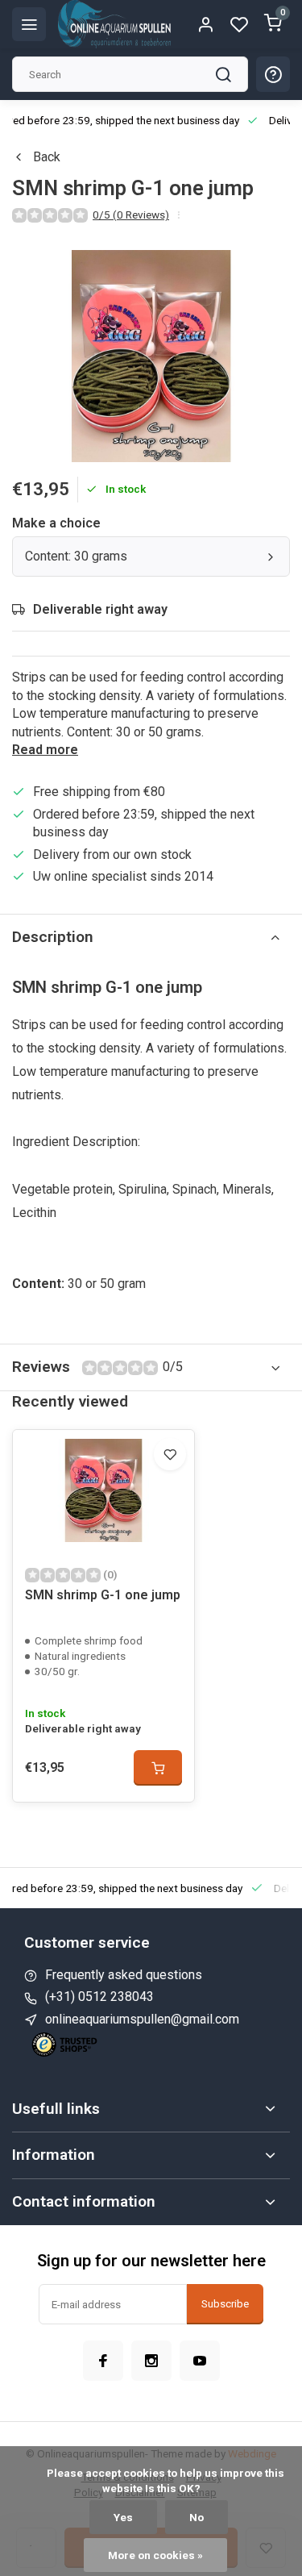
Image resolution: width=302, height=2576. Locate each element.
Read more (45, 750)
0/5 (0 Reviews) (131, 215)
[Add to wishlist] (170, 1454)
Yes (123, 2517)
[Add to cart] (158, 1768)
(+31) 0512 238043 (99, 1997)
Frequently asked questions (124, 1975)
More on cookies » (155, 2555)
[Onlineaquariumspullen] (114, 24)
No (197, 2517)
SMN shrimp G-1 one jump (103, 1595)
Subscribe (225, 2304)
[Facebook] (103, 2361)
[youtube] (200, 2361)
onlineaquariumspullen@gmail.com (142, 2019)
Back (47, 157)
